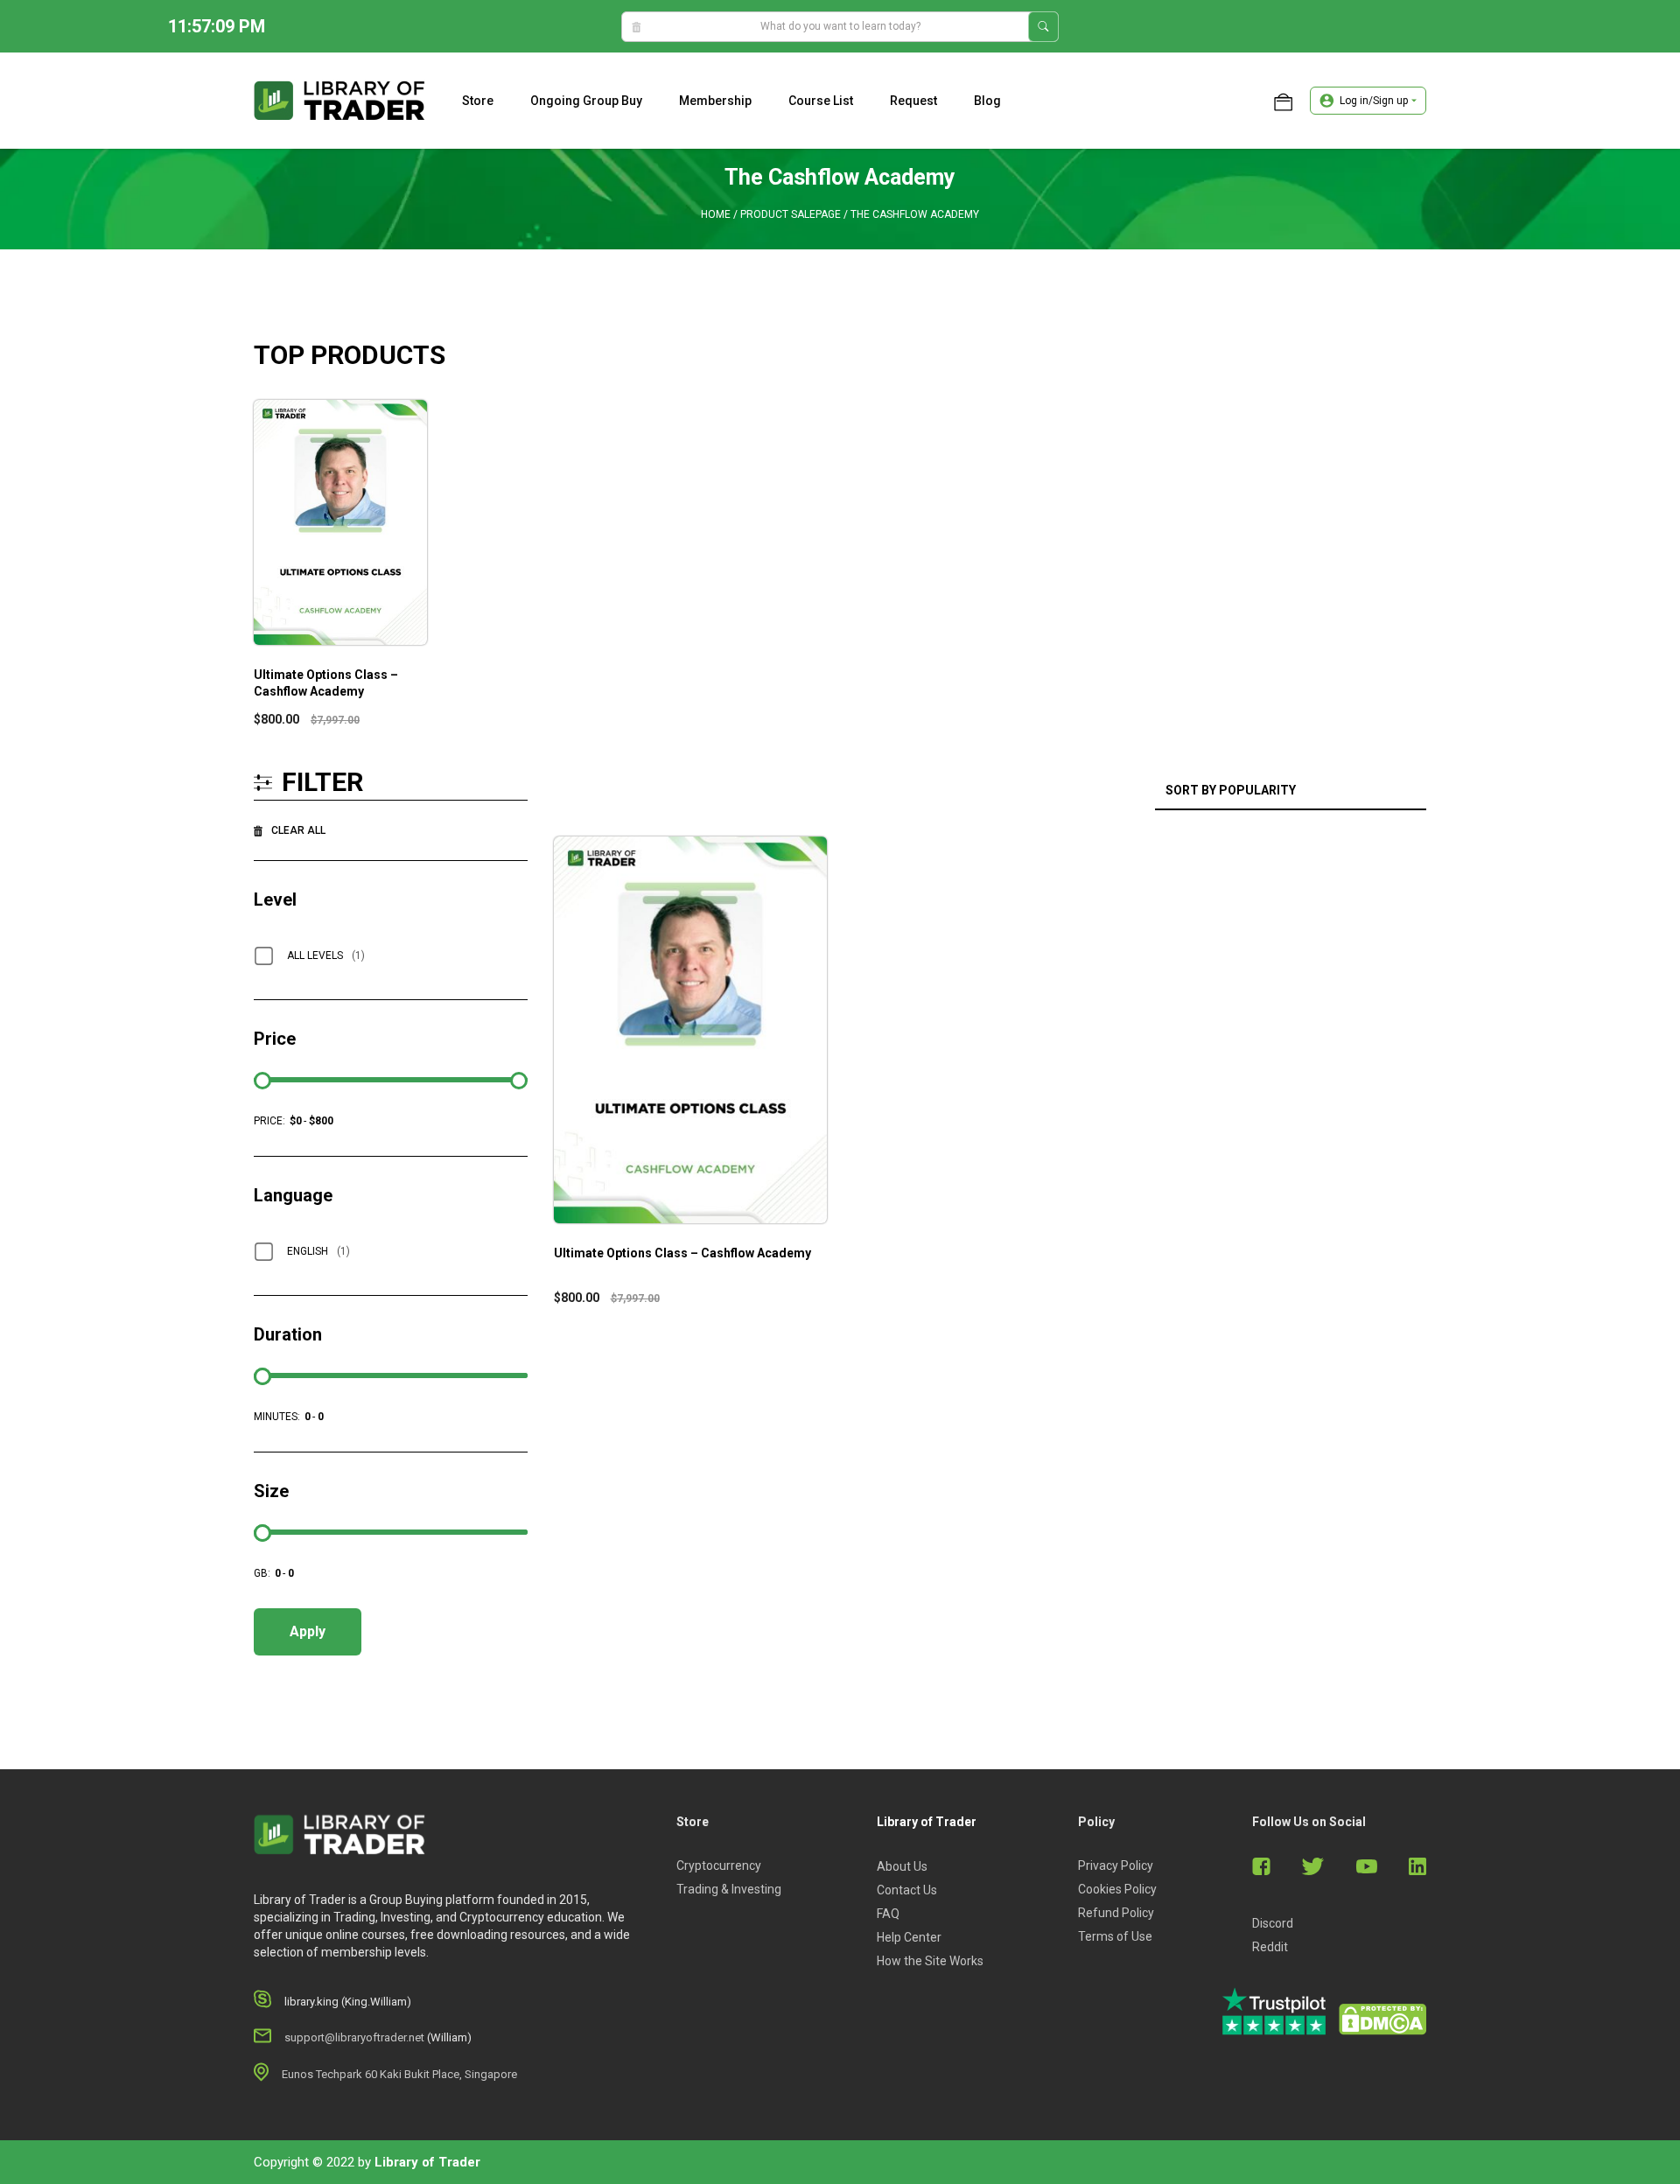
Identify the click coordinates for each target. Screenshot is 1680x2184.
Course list (821, 101)
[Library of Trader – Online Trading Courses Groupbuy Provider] (339, 100)
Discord (1273, 1923)
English (318, 1251)
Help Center (909, 1937)
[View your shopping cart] (1283, 101)
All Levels (326, 955)
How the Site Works (930, 1961)
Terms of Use (1115, 1936)
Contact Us (907, 1890)
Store (478, 101)
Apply (308, 1631)
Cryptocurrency (719, 1865)
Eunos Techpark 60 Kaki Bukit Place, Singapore (399, 2074)
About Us (902, 1866)
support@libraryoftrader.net (354, 2037)
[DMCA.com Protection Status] (1382, 2019)
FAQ (888, 1914)
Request (913, 101)
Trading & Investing (729, 1889)
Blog (987, 101)
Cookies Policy (1117, 1889)
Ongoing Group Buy (586, 101)
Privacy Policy (1116, 1865)
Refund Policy (1116, 1913)
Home (716, 214)
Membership (715, 101)
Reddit (1270, 1947)
